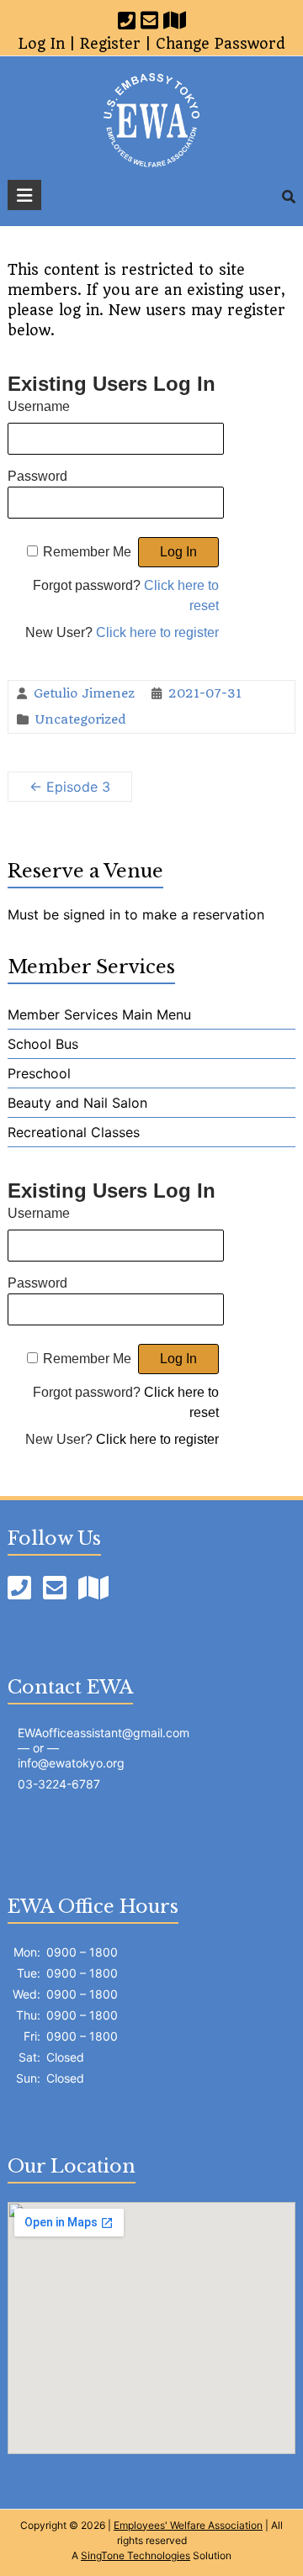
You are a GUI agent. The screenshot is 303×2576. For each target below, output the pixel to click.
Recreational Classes (74, 1132)
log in (42, 44)
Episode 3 (70, 787)
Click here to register (157, 632)
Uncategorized (81, 719)
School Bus (43, 1044)
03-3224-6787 (59, 1784)
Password (37, 476)
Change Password (221, 44)
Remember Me (87, 552)
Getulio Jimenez (84, 693)
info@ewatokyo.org (71, 1763)
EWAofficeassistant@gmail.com (104, 1733)
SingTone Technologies (136, 2555)
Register (110, 44)
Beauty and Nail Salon (77, 1103)
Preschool (39, 1073)
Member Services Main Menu (99, 1014)
